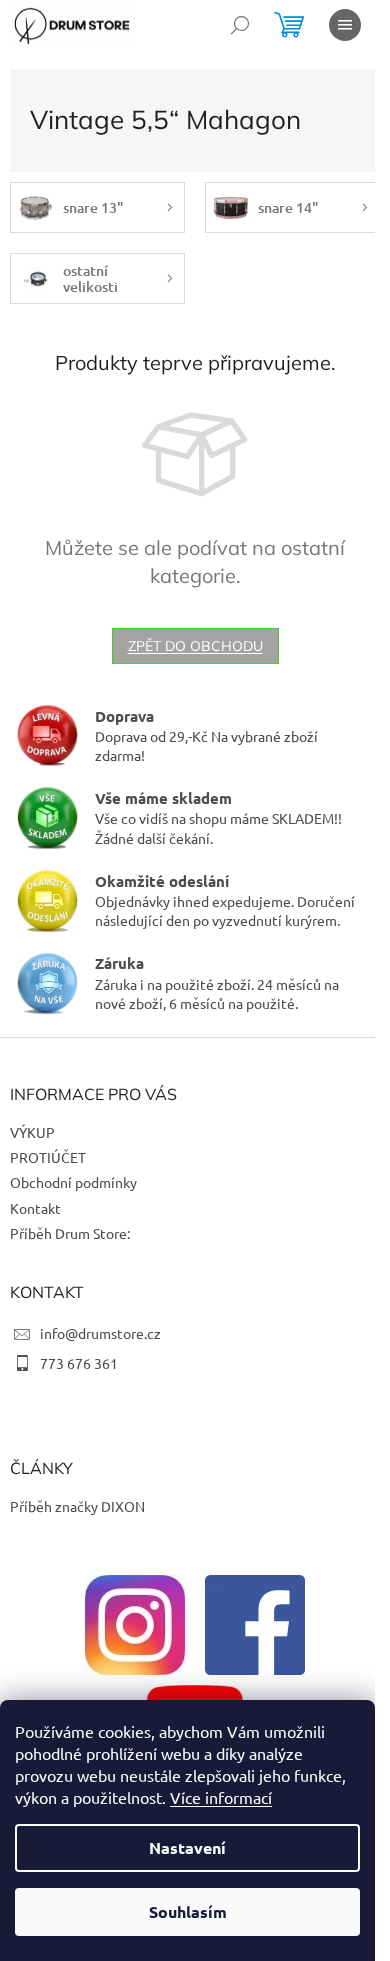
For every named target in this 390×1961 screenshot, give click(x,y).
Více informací (221, 1797)
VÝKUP (32, 1132)
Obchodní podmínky (73, 1182)
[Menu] (345, 25)
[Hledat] (240, 25)
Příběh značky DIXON (77, 1506)
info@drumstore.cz (100, 1333)
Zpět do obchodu (195, 646)
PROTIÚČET (48, 1157)
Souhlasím (188, 1911)
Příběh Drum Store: (70, 1233)
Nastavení (187, 1847)
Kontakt (35, 1208)
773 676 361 (79, 1363)
